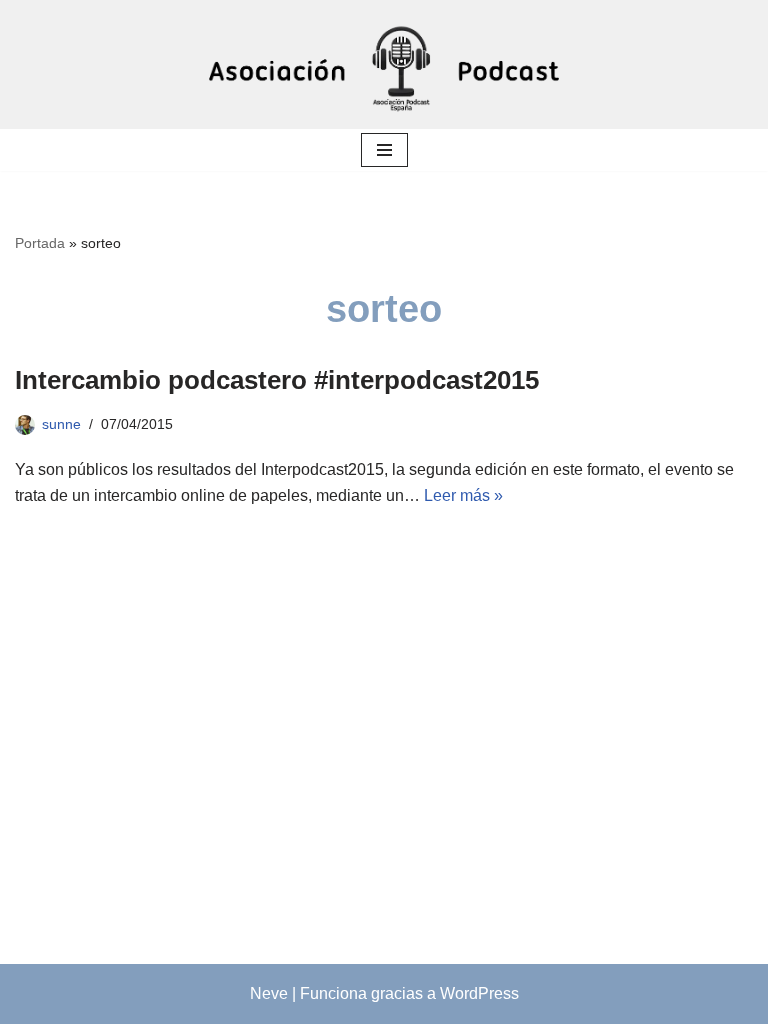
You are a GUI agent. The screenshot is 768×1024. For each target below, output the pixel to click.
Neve (269, 993)
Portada (40, 243)
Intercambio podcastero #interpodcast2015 (277, 380)
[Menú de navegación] (384, 150)
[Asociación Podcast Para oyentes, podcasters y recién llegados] (384, 64)
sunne (61, 424)
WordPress (479, 993)
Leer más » (463, 495)
